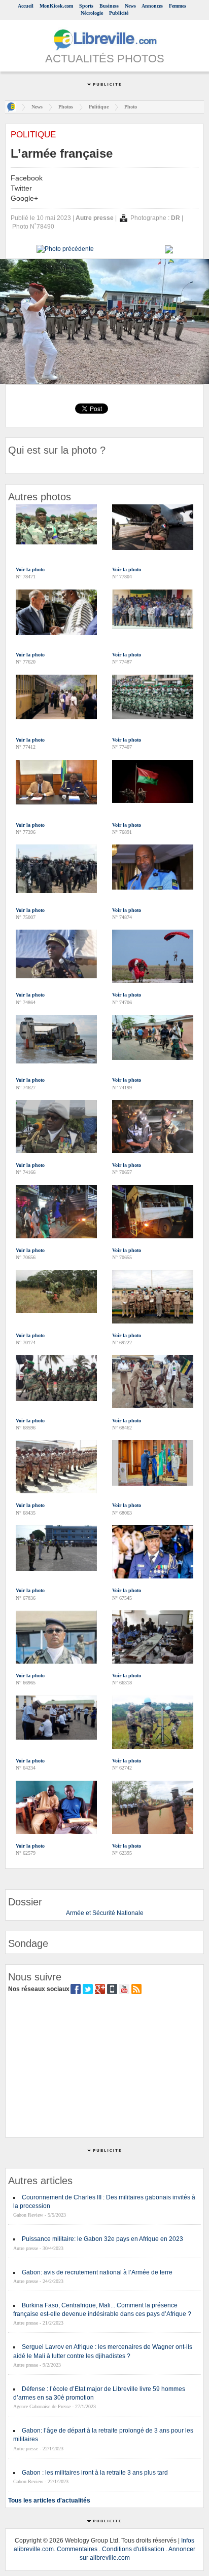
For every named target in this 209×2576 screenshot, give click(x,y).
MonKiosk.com (56, 6)
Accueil (26, 6)
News (130, 6)
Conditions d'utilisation (133, 2549)
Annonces (152, 6)
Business (109, 6)
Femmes (178, 6)
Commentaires (77, 2549)
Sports (86, 6)
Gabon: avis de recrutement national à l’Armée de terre (97, 2272)
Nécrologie (92, 13)
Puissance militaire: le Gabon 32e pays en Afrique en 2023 (102, 2239)
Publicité (119, 13)
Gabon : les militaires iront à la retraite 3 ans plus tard (95, 2473)
